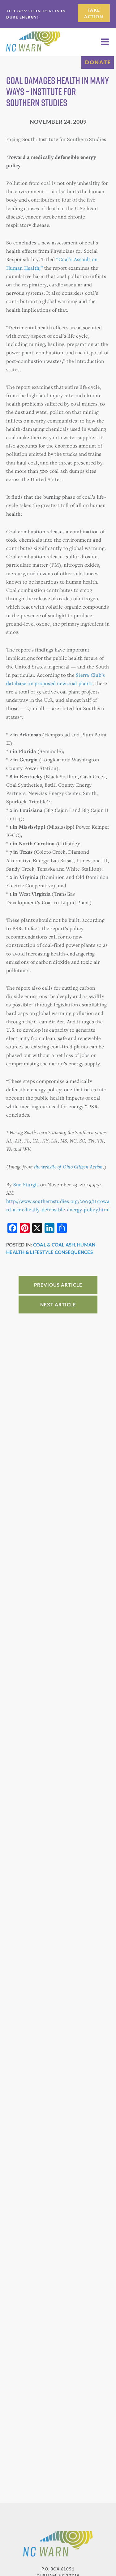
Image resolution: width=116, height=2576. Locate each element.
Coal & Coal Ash (54, 1245)
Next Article (58, 1305)
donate (98, 62)
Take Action (94, 13)
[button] (105, 42)
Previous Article (58, 1285)
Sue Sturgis (26, 1184)
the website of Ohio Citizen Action (69, 1167)
